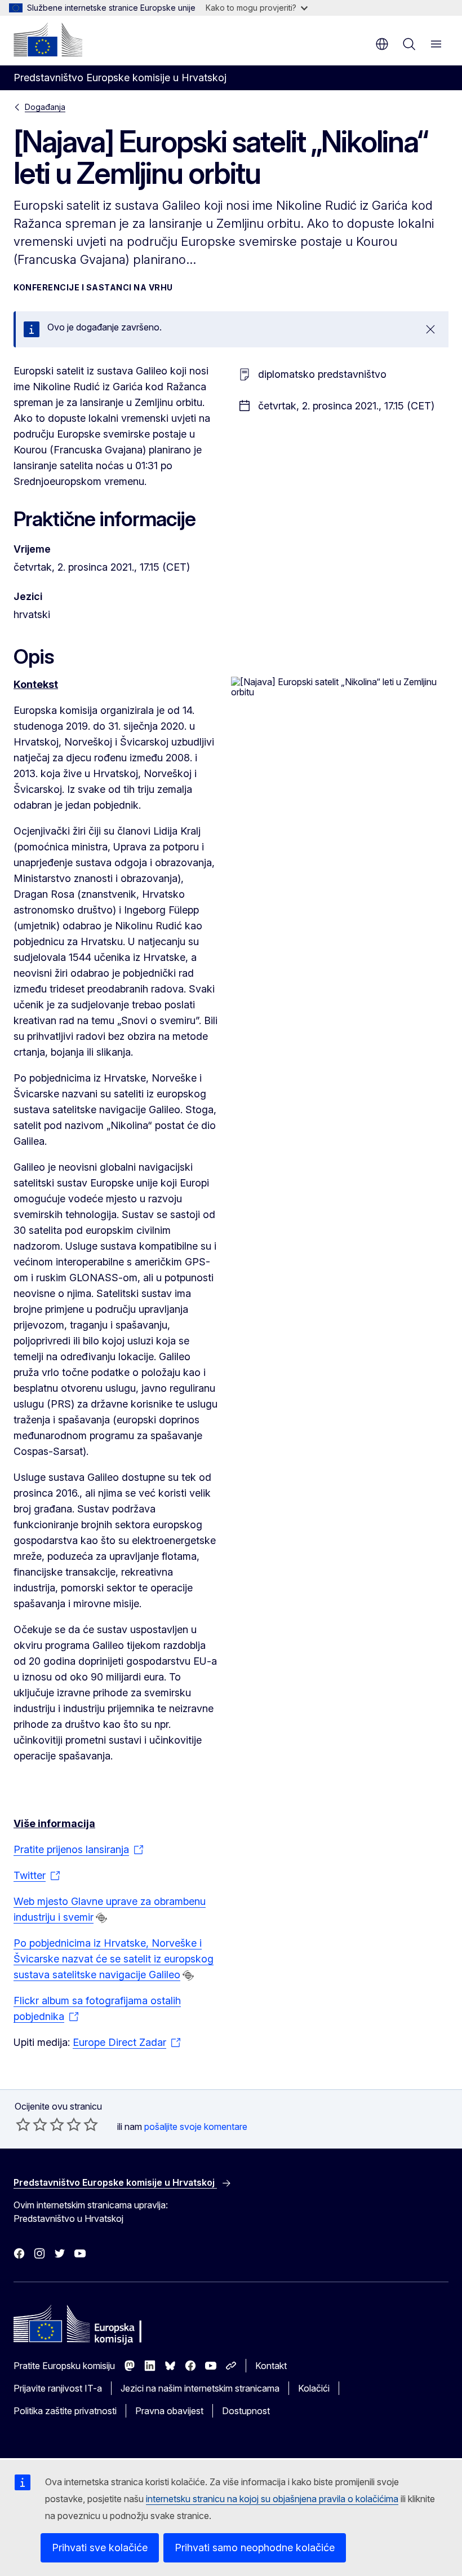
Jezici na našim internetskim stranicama (200, 2388)
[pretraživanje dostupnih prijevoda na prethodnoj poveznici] (101, 1918)
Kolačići (314, 2388)
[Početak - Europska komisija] (48, 39)
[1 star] (23, 2124)
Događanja (45, 107)
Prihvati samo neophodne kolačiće (255, 2548)
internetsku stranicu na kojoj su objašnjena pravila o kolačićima (272, 2499)
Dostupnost (246, 2411)
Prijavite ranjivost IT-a (58, 2388)
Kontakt (271, 2366)
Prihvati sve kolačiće (100, 2548)
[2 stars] (32, 2124)
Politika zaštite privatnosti (65, 2411)
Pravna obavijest (169, 2411)
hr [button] (382, 44)
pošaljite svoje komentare (196, 2127)
